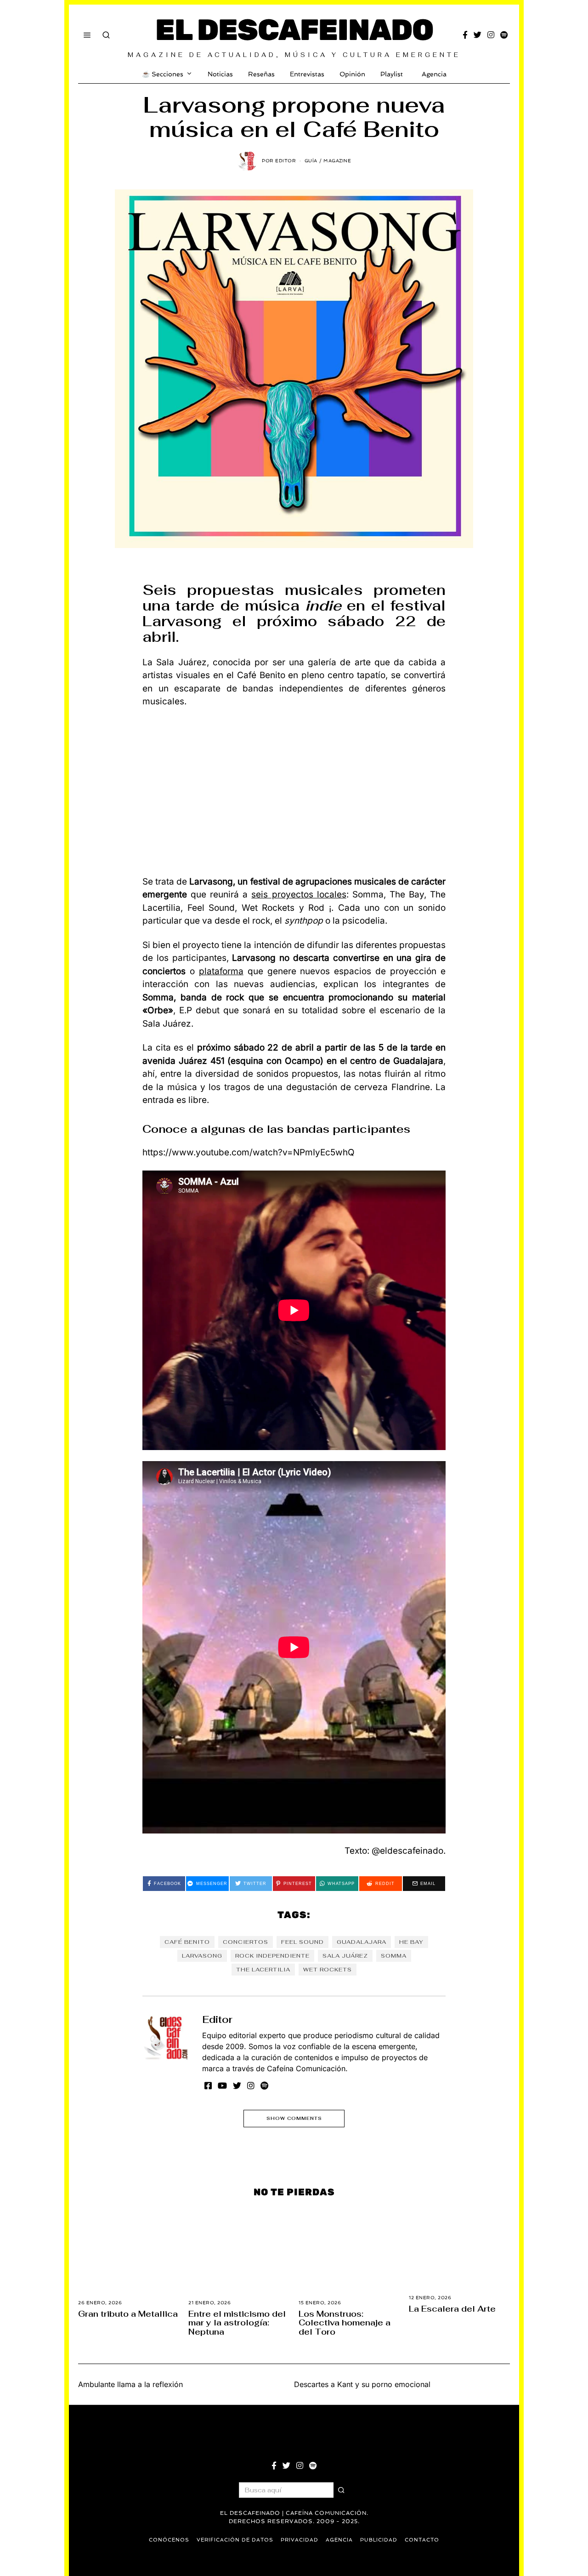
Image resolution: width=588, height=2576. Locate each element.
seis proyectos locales (299, 894)
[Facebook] (465, 35)
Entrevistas (307, 74)
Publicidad (379, 2540)
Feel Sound (302, 1942)
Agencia (434, 74)
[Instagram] (491, 35)
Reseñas (261, 74)
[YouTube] (222, 2085)
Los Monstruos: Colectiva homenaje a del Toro (345, 2323)
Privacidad (300, 2540)
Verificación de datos (235, 2540)
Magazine (337, 161)
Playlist (392, 74)
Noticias (220, 74)
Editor (217, 2019)
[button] (341, 2490)
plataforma (221, 971)
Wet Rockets (328, 1970)
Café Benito (187, 1942)
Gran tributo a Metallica (128, 2314)
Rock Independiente (272, 1956)
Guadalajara (362, 1942)
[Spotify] (504, 35)
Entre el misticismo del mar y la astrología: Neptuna (237, 2323)
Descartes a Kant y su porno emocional (362, 2384)
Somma (394, 1956)
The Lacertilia (263, 1970)
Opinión (352, 74)
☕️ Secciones (163, 74)
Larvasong (202, 1956)
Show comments (294, 2118)
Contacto (422, 2540)
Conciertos (246, 1942)
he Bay (411, 1942)
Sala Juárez (345, 1956)
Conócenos (169, 2540)
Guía (311, 161)
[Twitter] (478, 35)
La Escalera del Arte (452, 2309)
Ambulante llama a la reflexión (130, 2384)
